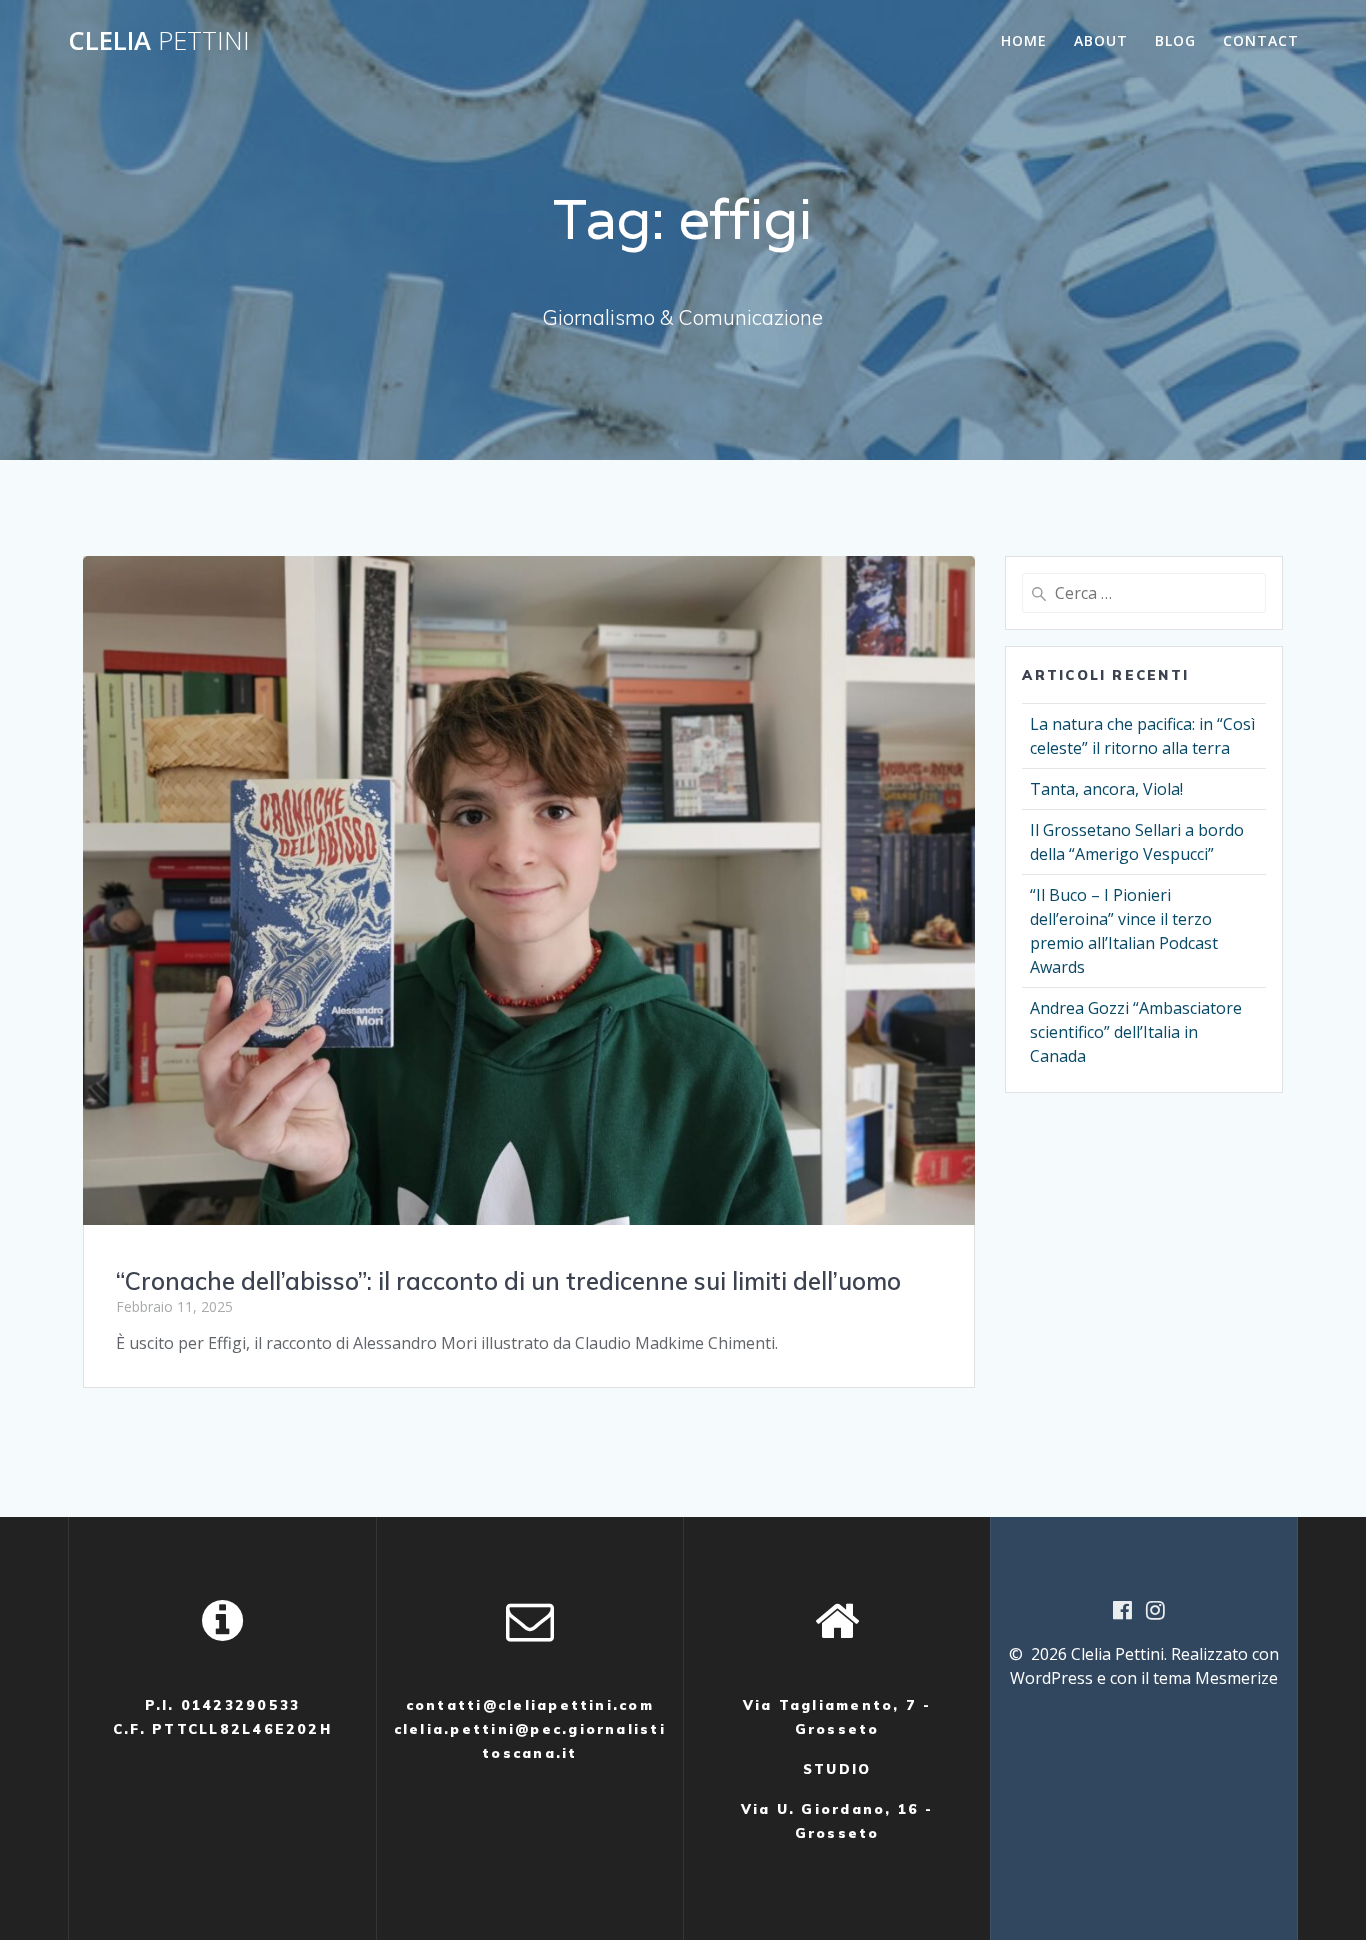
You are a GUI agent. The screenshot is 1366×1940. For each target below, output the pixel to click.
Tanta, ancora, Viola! (1106, 789)
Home (1024, 40)
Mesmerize (1236, 1678)
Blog (1175, 40)
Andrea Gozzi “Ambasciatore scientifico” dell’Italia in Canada (1136, 1032)
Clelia (159, 41)
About (1101, 40)
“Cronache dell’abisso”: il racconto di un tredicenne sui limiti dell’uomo (508, 1281)
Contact (1261, 40)
